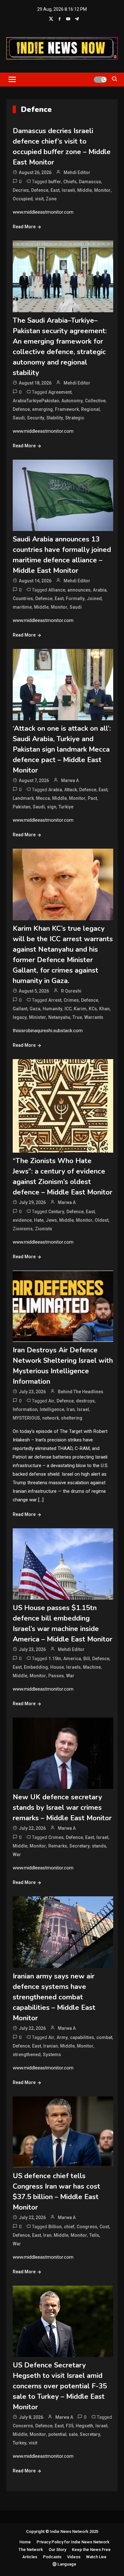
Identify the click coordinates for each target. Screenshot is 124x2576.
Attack (71, 790)
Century (56, 1212)
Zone (51, 199)
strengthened (27, 2055)
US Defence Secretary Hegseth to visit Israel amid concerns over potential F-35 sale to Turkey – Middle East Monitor (60, 2386)
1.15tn (55, 1659)
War (70, 1676)
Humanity (52, 1009)
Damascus (90, 182)
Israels (73, 1667)
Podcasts (52, 2557)
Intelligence (52, 1409)
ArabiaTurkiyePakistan (36, 401)
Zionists (44, 1229)
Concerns (23, 2426)
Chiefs (70, 182)
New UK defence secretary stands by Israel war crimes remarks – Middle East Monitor (62, 1808)
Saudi (19, 418)
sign (52, 807)
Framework (67, 409)
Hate (39, 1220)
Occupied (23, 199)
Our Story (57, 2550)
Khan (104, 1009)
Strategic (75, 418)
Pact (92, 798)
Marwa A (70, 780)
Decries (21, 190)
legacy (20, 1017)
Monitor (102, 190)
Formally (75, 599)
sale (73, 2434)
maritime (22, 607)
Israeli (68, 190)
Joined (94, 599)
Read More (24, 227)
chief (69, 2227)
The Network (31, 2550)
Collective (95, 401)
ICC (68, 1009)
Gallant (20, 1009)
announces (79, 590)
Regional (90, 409)
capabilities (82, 2037)
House (57, 1667)
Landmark (23, 798)
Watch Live (96, 2557)
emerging (42, 409)
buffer (55, 182)
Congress (87, 2227)
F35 (70, 2426)
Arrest (55, 1000)
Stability (55, 418)
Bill (87, 1659)
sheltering (72, 1418)
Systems (52, 2055)
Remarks (58, 1846)
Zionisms (23, 1229)
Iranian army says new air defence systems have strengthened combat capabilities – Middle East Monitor (54, 1997)
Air (51, 1401)
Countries (23, 599)
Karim (80, 1009)
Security (36, 418)
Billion (55, 2227)
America (72, 1659)
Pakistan (22, 807)
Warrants (94, 1017)
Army (62, 2037)
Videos (74, 2557)
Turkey (20, 2443)
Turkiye (66, 807)
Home (25, 2542)
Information (25, 1409)
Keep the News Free (91, 2550)
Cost (104, 2227)
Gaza (35, 1009)
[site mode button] (100, 80)
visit (39, 199)
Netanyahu (59, 1017)
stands (99, 1846)
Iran (71, 1409)
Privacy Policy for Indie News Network (73, 2542)
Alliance (57, 590)
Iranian (51, 2046)
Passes (56, 1676)
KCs (93, 1009)
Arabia (100, 590)
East (55, 190)
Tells (94, 2235)
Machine (92, 1667)
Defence (40, 190)
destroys (85, 1401)
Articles (30, 2557)
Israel (83, 1409)
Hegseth (84, 2426)
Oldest (102, 1220)
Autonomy (72, 401)
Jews (51, 1220)
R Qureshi (71, 991)
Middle (85, 190)
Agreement (60, 392)
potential (57, 2434)
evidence (22, 1220)
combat (104, 2037)
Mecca (43, 798)
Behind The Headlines (81, 1392)
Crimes (71, 1000)
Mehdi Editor (77, 172)
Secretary (79, 1846)
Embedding (36, 1667)
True (77, 1017)
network (51, 1418)
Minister (38, 1017)
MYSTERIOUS (26, 1418)
